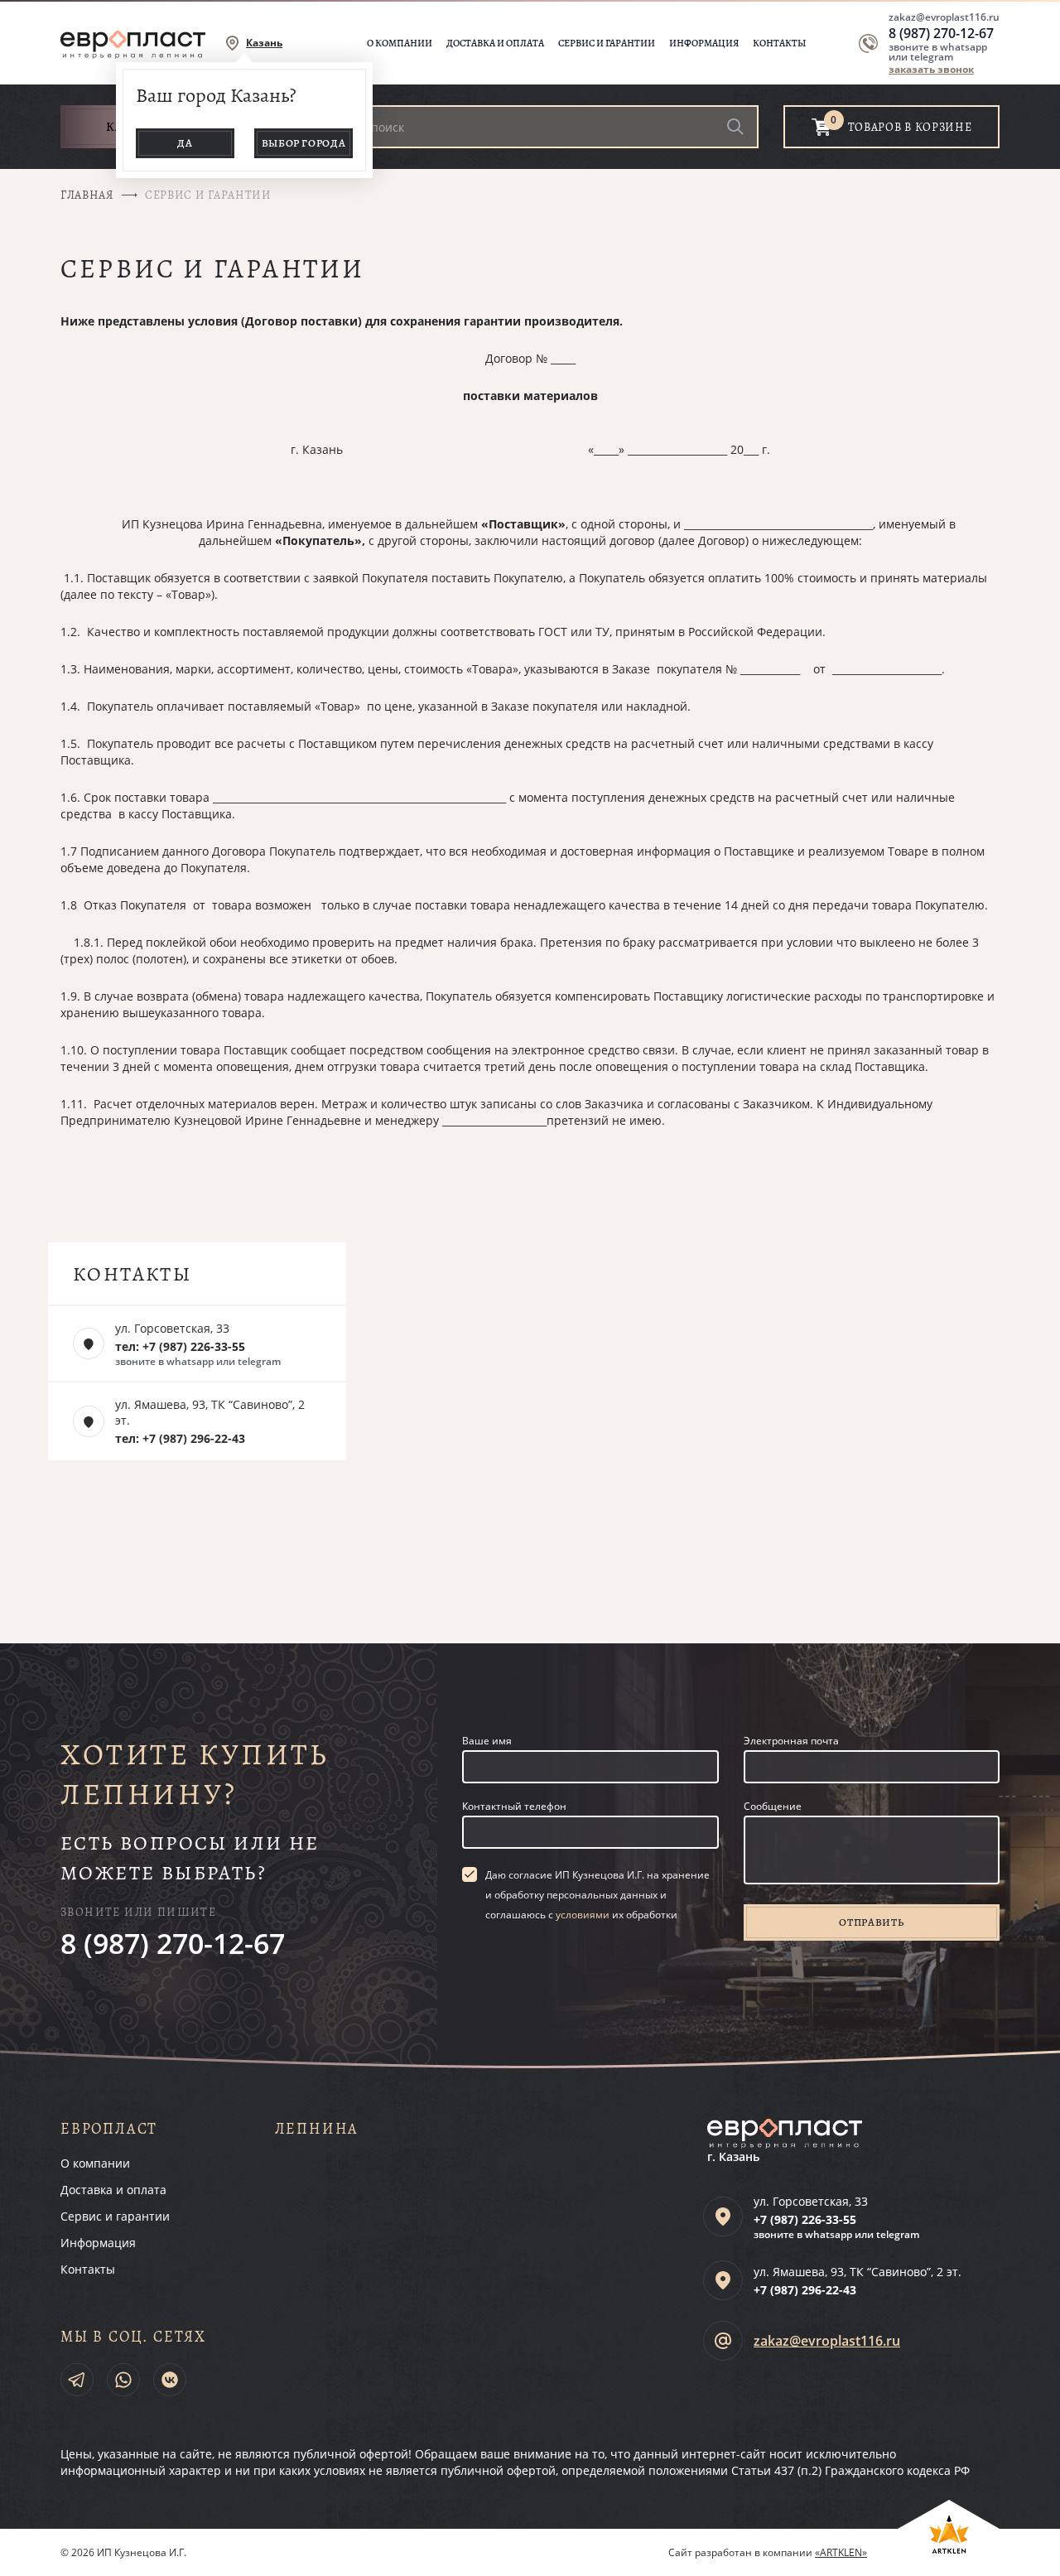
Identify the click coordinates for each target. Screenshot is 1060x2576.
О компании (400, 43)
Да (185, 143)
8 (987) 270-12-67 (941, 33)
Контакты (779, 43)
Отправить (871, 1922)
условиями (583, 1915)
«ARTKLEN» (841, 2552)
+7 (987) (805, 2219)
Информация (704, 43)
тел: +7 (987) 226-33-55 (180, 1346)
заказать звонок (931, 69)
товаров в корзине (910, 127)
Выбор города (304, 143)
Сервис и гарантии (607, 43)
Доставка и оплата (495, 43)
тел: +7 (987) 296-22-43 (180, 1438)
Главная (87, 195)
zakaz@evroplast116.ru (944, 17)
